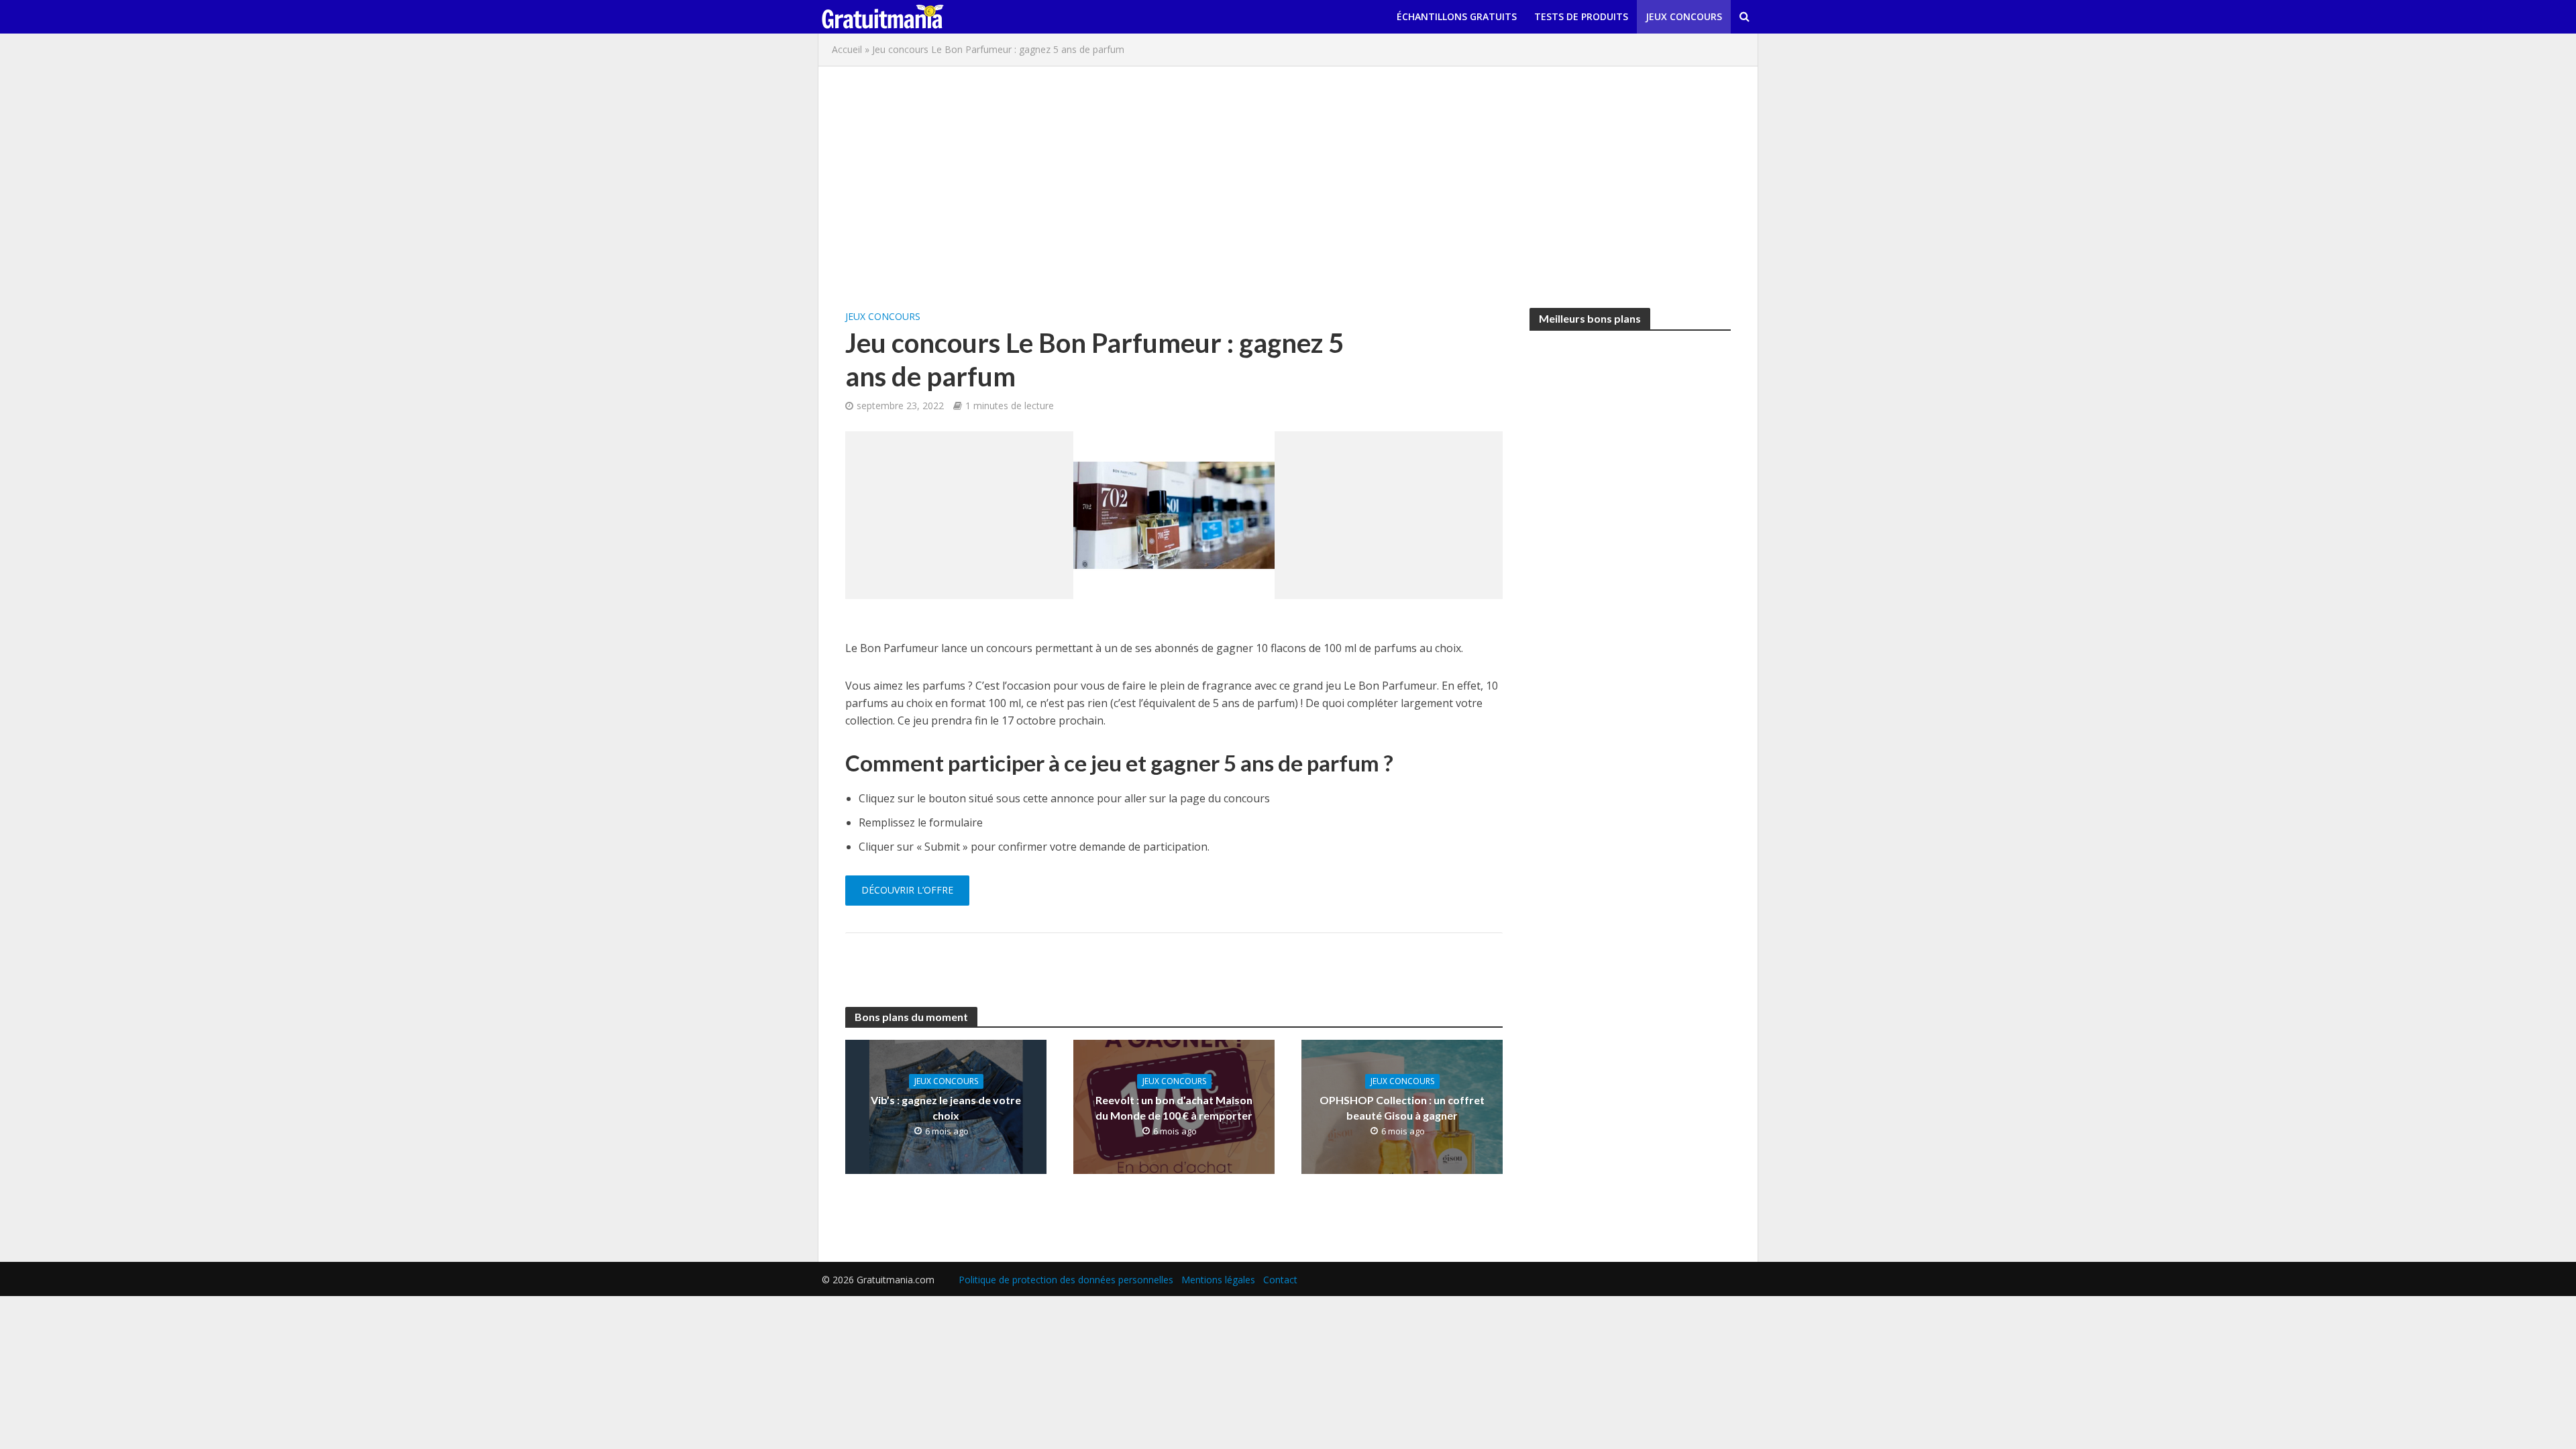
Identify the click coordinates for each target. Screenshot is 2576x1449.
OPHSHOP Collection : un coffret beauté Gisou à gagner (1402, 1108)
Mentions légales (1218, 1280)
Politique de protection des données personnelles (1066, 1280)
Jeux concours (1684, 16)
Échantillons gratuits (1457, 16)
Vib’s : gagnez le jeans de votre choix (946, 1108)
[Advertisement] (1288, 187)
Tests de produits (1581, 16)
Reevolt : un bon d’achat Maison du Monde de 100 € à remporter (1174, 1108)
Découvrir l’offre (907, 890)
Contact (1280, 1280)
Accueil (847, 49)
